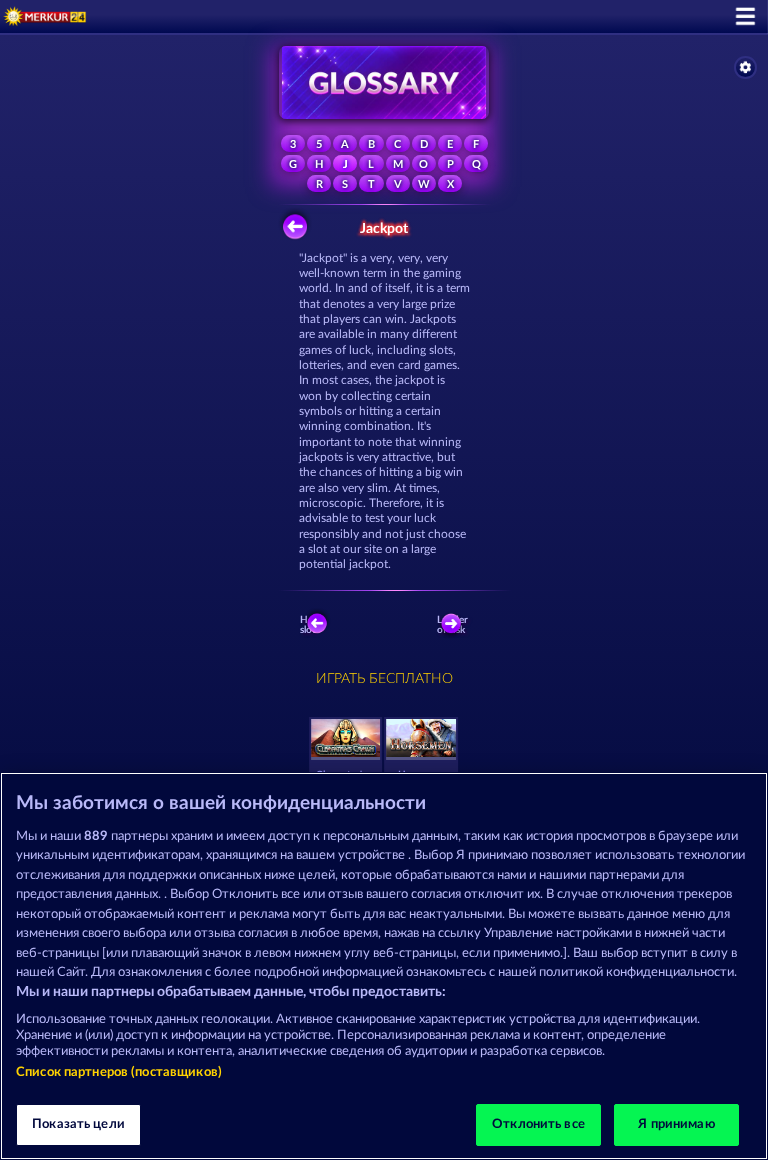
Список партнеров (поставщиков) (119, 1072)
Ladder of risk (453, 625)
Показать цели (78, 1124)
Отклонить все (538, 1124)
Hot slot (309, 625)
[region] (384, 966)
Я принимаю (676, 1124)
